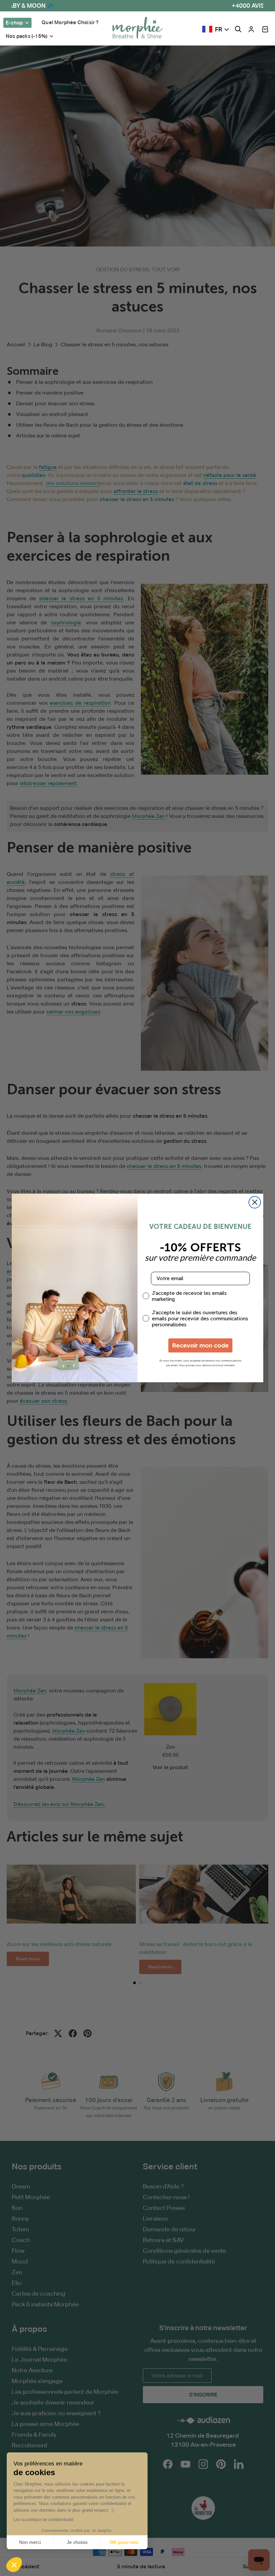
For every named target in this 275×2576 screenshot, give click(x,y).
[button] (265, 29)
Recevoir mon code (200, 1345)
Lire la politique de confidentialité (44, 2520)
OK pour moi (124, 2542)
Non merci (30, 2542)
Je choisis (77, 2542)
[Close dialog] (255, 1202)
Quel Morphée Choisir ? (70, 22)
